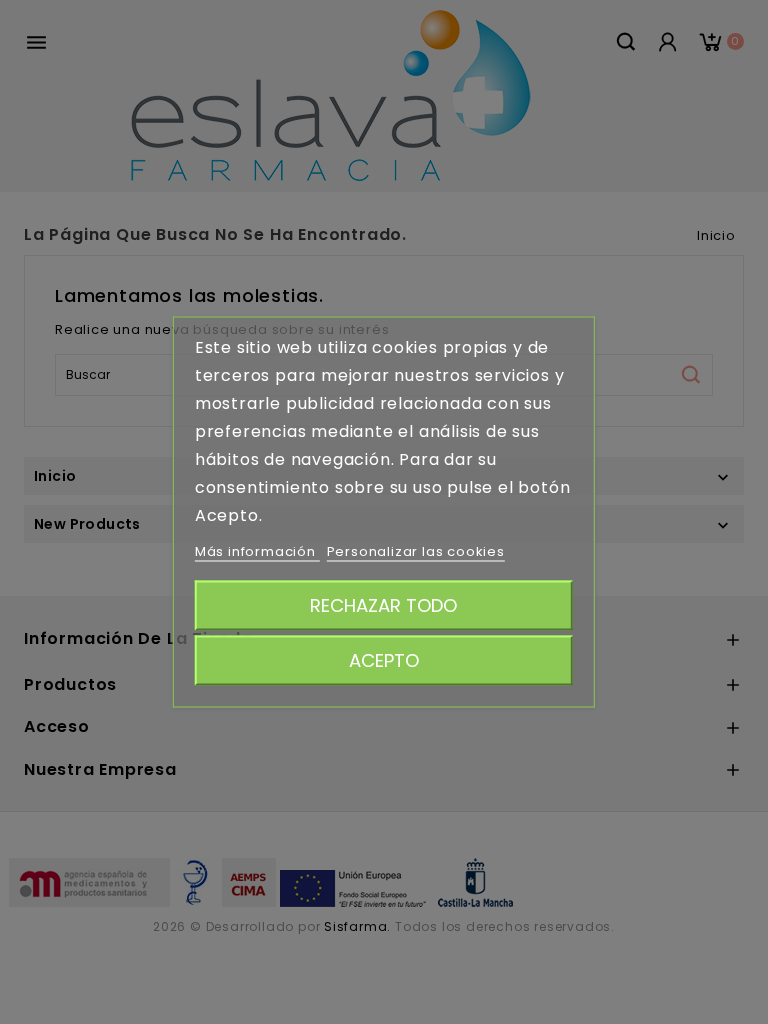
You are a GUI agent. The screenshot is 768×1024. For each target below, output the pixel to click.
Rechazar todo (383, 605)
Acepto (384, 660)
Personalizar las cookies (416, 551)
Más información (257, 551)
